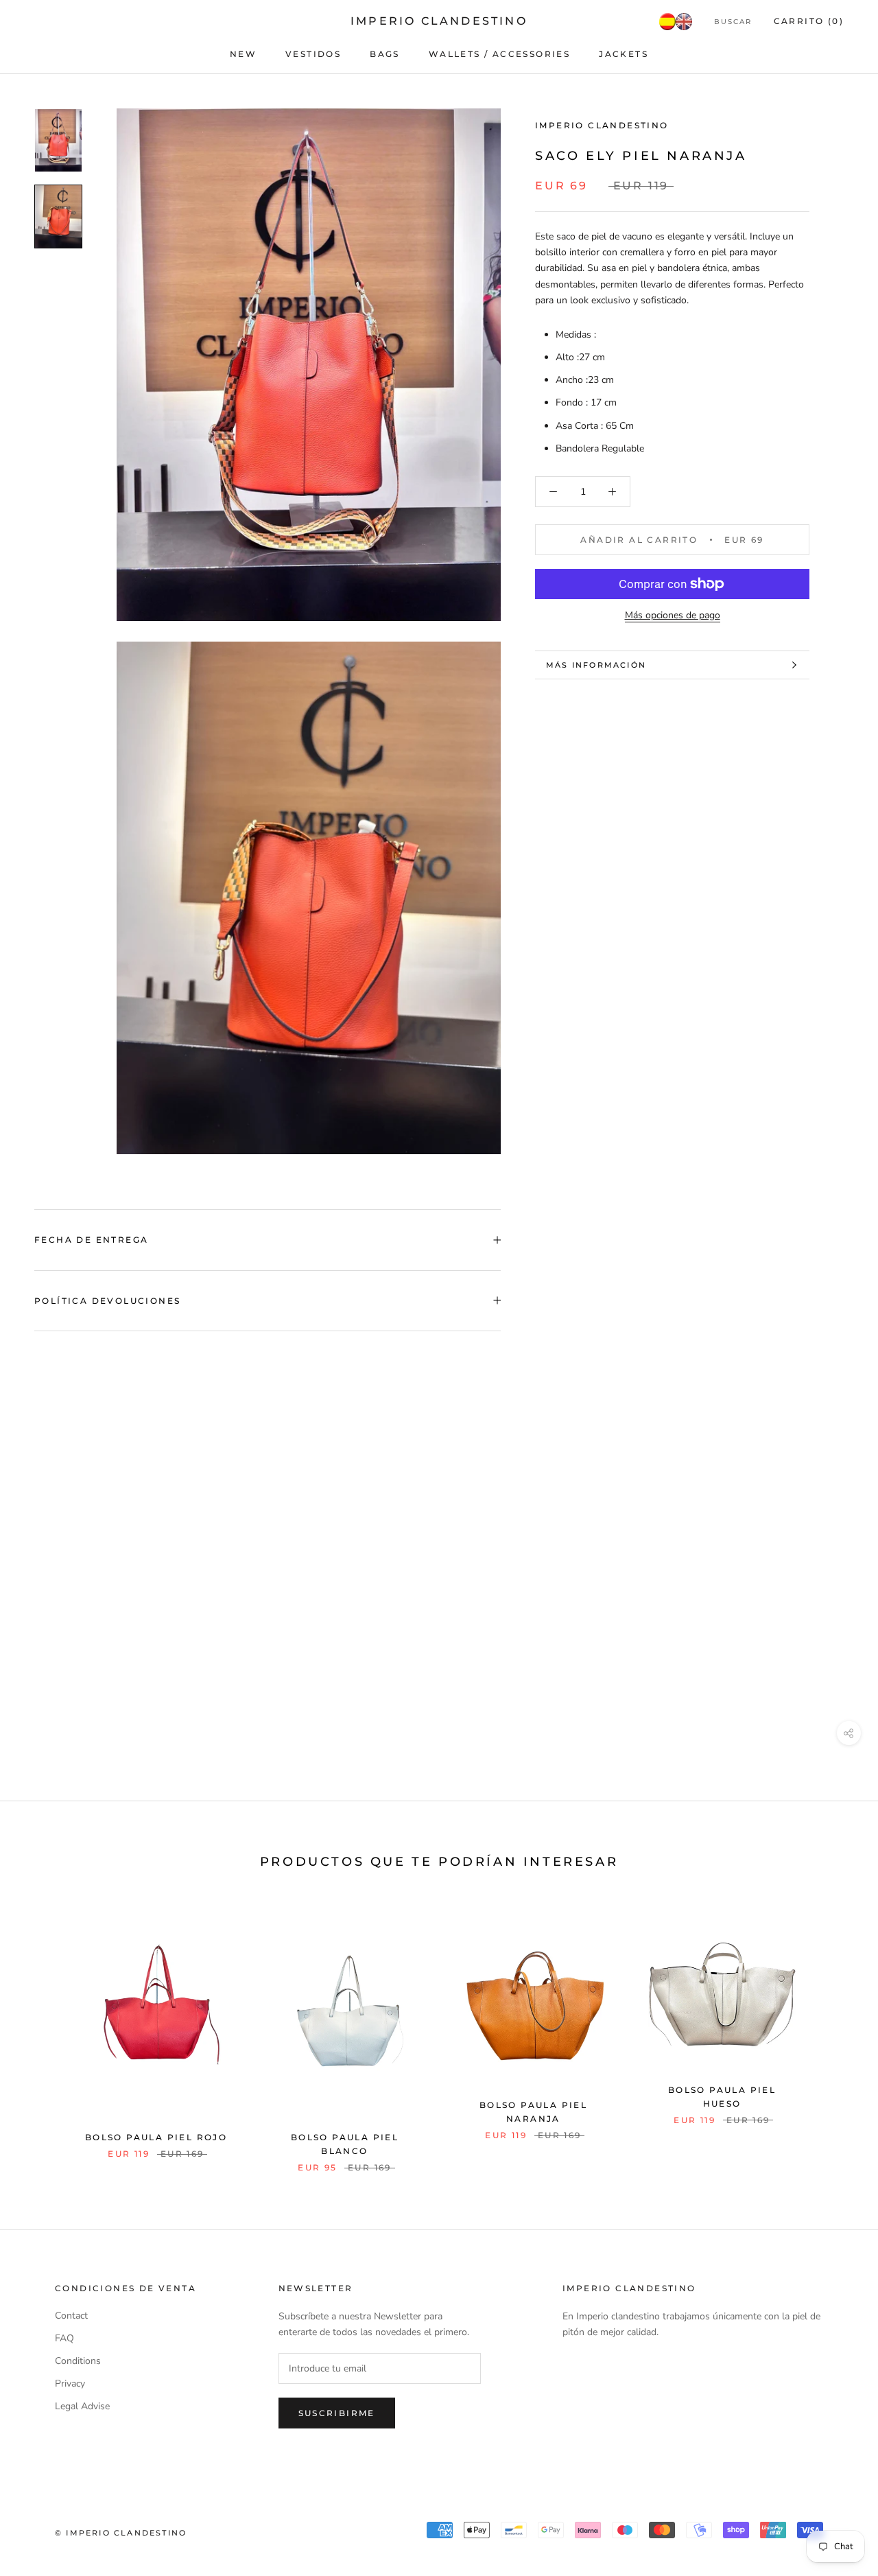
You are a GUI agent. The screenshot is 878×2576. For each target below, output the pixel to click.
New (243, 54)
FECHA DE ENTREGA (91, 1240)
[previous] (43, 2032)
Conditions (78, 2361)
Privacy (70, 2384)
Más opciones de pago (673, 615)
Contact (71, 2316)
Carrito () (809, 21)
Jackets (624, 54)
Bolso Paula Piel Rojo (156, 2137)
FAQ (64, 2338)
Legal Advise (82, 2406)
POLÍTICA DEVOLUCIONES (107, 1301)
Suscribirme (337, 2413)
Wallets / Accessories (499, 54)
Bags (385, 54)
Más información (596, 665)
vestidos (313, 54)
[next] (835, 2032)
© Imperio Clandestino (121, 2533)
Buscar (733, 22)
